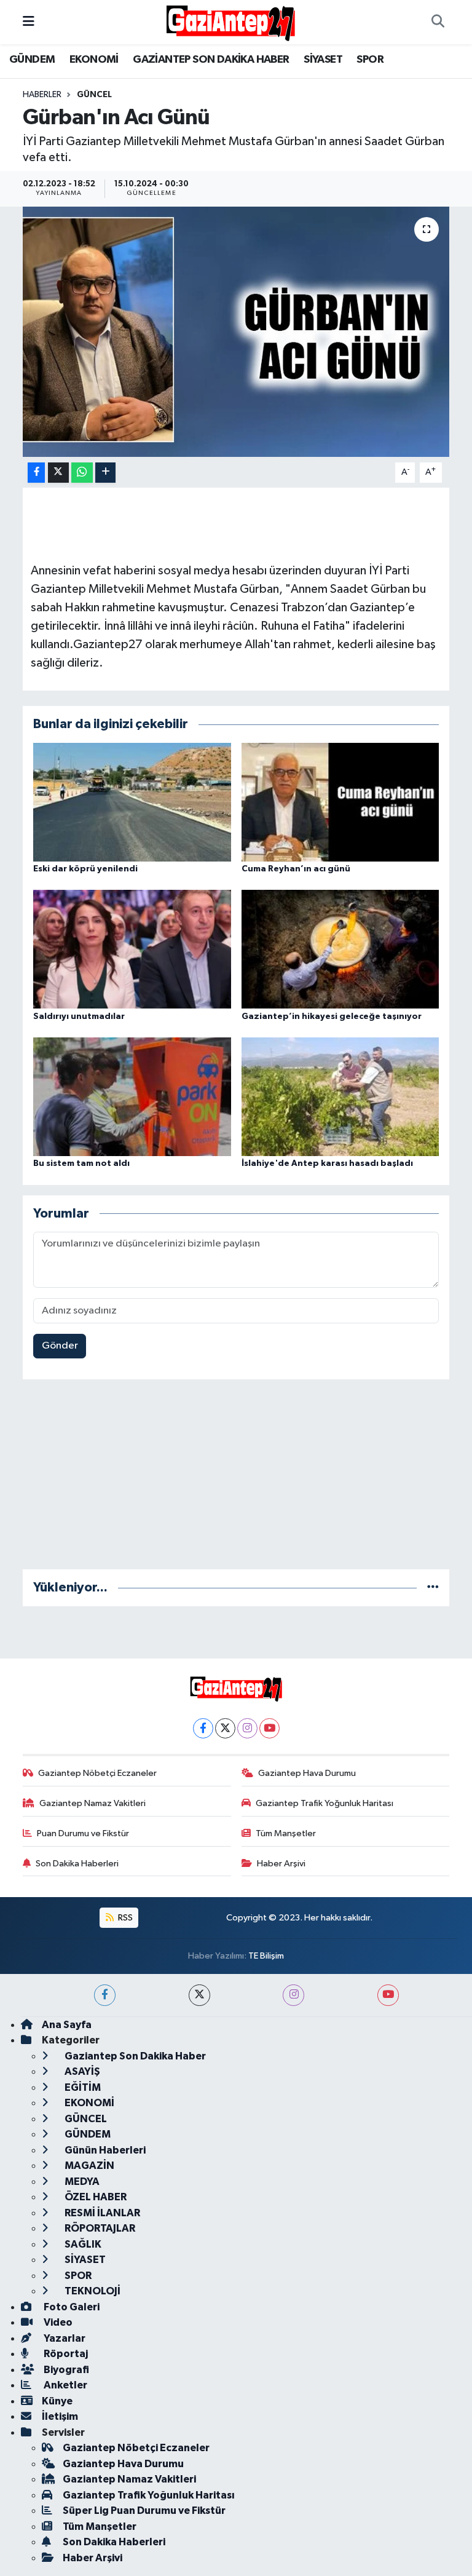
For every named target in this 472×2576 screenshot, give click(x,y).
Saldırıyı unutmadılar (79, 1017)
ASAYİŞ (81, 2071)
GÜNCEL (94, 95)
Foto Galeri (71, 2307)
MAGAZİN (88, 2166)
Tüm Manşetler (286, 1833)
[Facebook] (203, 1728)
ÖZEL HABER (95, 2197)
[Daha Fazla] (105, 473)
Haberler (42, 95)
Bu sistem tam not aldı (81, 1163)
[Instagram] (247, 1728)
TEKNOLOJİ (92, 2291)
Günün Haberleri (104, 2150)
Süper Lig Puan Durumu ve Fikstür (144, 2511)
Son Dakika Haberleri (77, 1864)
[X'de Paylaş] (58, 473)
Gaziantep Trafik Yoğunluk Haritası (324, 1803)
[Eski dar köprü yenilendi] (132, 802)
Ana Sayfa (67, 2025)
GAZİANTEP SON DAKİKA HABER (211, 60)
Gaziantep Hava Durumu (307, 1773)
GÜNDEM (32, 60)
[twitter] (199, 1995)
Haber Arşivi (281, 1864)
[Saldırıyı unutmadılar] (132, 949)
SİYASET (323, 60)
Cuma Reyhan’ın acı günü (296, 869)
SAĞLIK (82, 2244)
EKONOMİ (94, 60)
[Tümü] (433, 1587)
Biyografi (65, 2370)
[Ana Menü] (29, 22)
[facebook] (105, 1995)
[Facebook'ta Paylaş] (36, 473)
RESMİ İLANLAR (101, 2213)
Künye (57, 2401)
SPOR (370, 60)
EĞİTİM (82, 2087)
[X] (225, 1728)
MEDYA (81, 2182)
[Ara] (438, 22)
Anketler (65, 2385)
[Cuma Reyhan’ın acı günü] (340, 802)
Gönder (60, 1346)
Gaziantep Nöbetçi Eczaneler (97, 1773)
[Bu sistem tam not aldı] (132, 1097)
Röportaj (65, 2354)
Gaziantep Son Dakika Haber (134, 2056)
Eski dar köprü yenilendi (85, 869)
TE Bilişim (266, 1956)
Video (57, 2322)
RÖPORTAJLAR (99, 2228)
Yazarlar (64, 2338)
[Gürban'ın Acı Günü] (236, 332)
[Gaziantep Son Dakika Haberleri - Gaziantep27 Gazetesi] (230, 22)
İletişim (60, 2416)
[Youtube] (269, 1728)
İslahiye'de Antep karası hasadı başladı (327, 1163)
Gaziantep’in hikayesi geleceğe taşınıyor (332, 1017)
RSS (124, 1918)
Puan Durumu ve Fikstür (83, 1833)
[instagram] (293, 1995)
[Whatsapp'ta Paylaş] (82, 473)
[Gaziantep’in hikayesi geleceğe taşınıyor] (340, 949)
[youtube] (388, 1995)
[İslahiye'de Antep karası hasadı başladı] (340, 1097)
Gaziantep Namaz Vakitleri (92, 1803)
